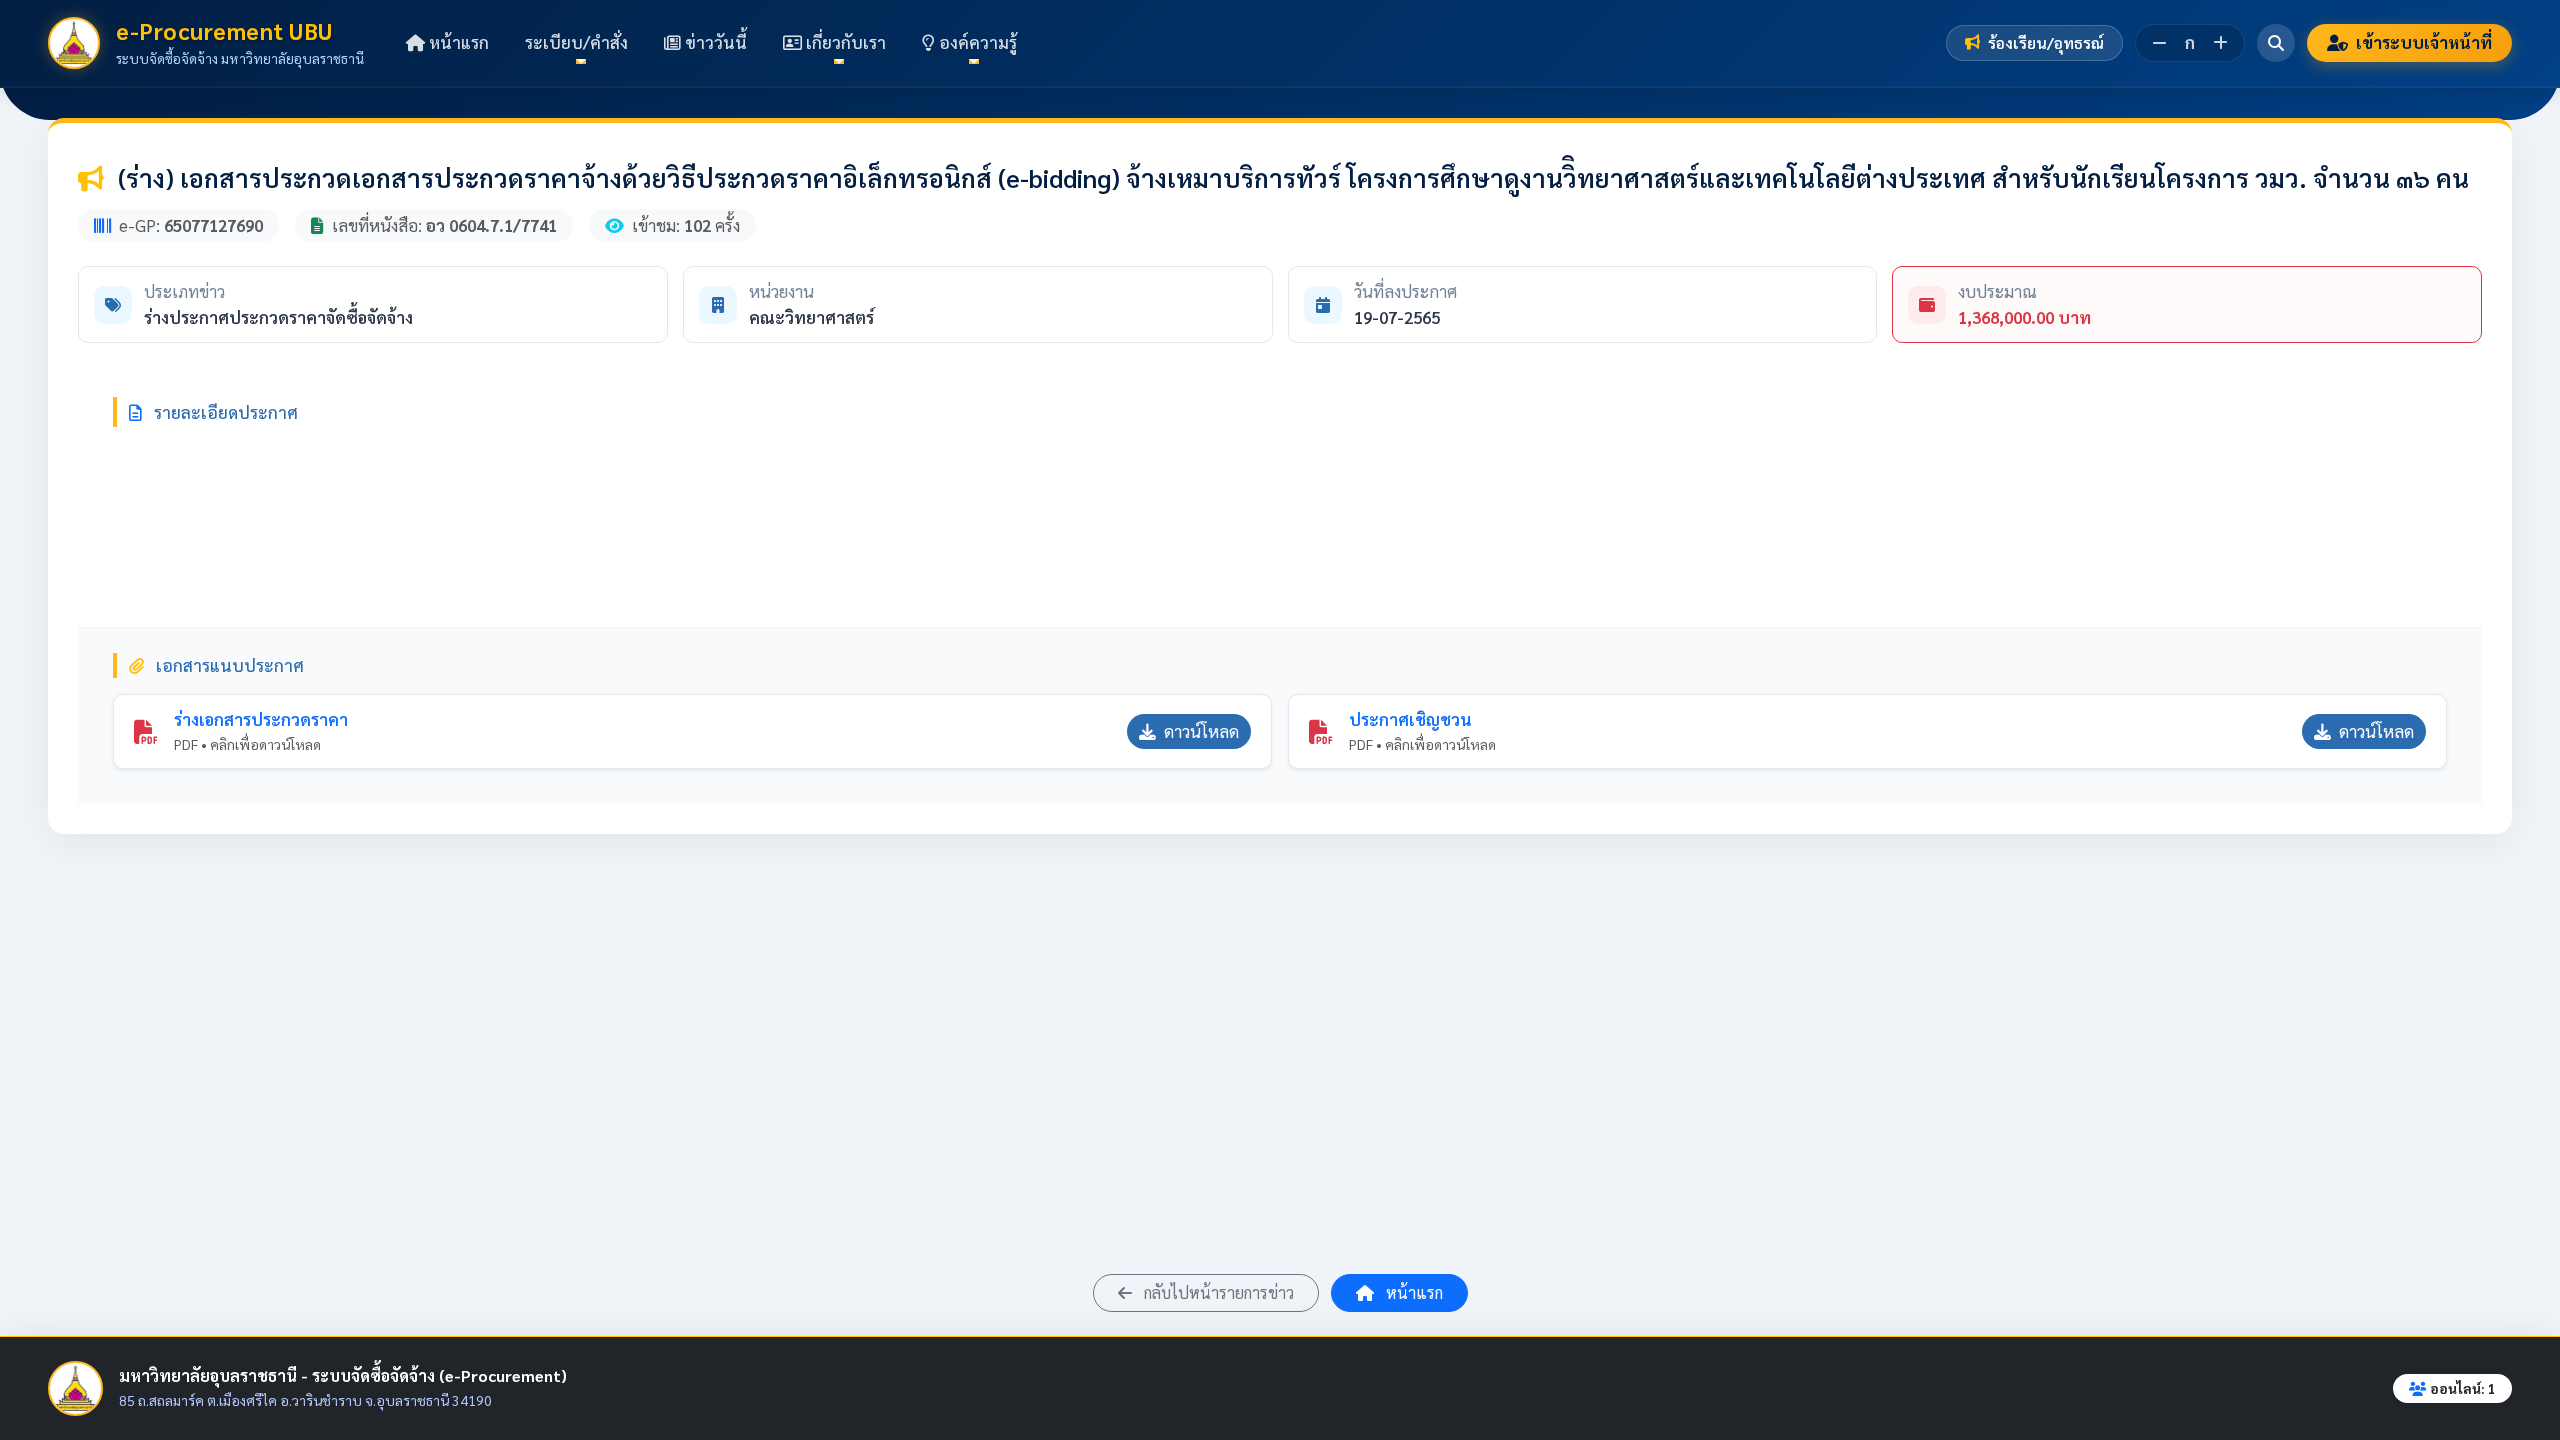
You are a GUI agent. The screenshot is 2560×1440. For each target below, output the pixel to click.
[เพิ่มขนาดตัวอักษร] (2220, 43)
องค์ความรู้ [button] (976, 42)
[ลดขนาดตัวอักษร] (2159, 43)
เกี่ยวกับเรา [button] (844, 42)
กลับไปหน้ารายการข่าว (1217, 1292)
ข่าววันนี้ (714, 42)
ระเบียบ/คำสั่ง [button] (576, 42)
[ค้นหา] (2276, 43)
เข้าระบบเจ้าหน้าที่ (2424, 42)
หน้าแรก (457, 42)
